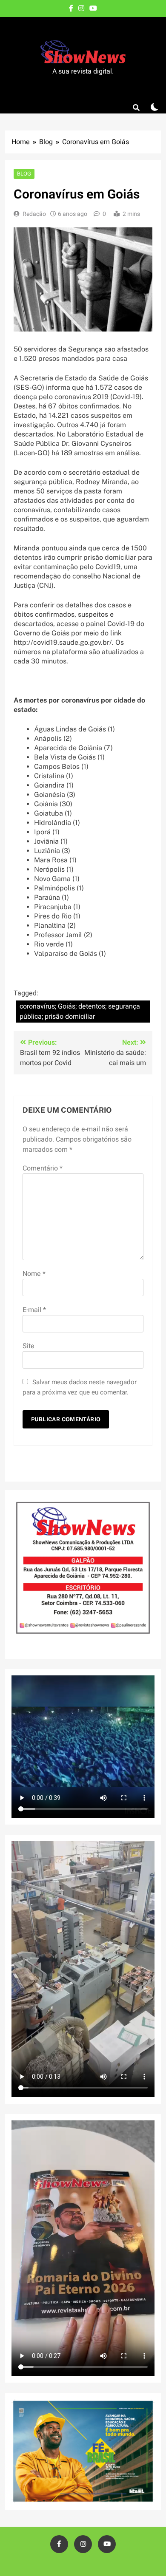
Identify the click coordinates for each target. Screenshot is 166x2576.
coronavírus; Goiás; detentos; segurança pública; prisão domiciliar (80, 1012)
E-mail (34, 1310)
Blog (24, 174)
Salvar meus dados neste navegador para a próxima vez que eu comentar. (80, 1387)
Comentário (43, 1168)
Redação (34, 214)
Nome (34, 1274)
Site (29, 1346)
